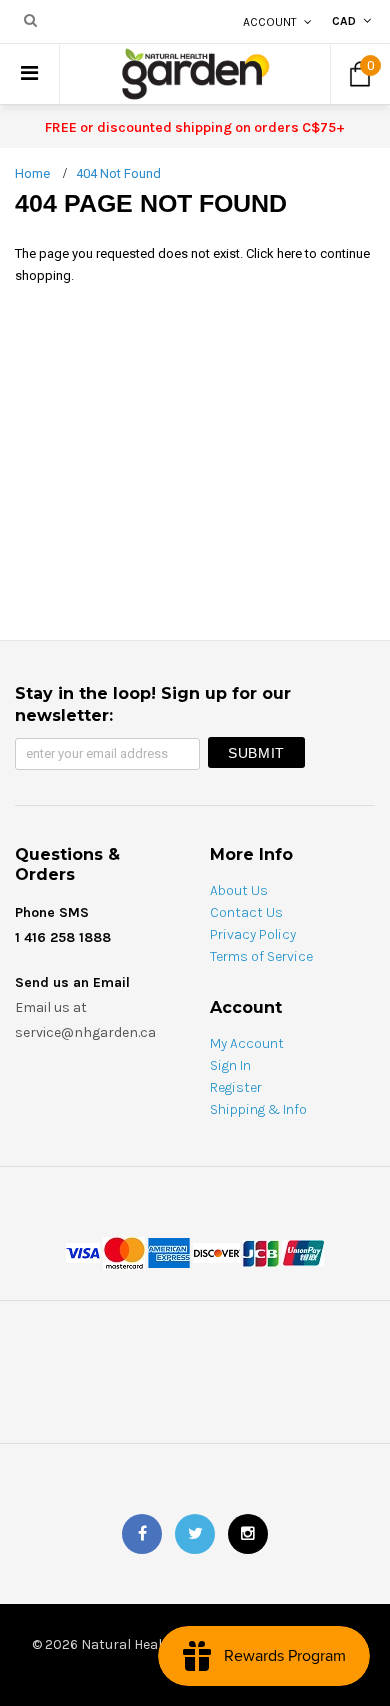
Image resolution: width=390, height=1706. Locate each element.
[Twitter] (195, 1534)
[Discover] (216, 1251)
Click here (275, 253)
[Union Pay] (303, 1251)
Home (32, 173)
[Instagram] (248, 1534)
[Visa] (83, 1251)
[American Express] (169, 1251)
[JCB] (261, 1251)
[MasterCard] (124, 1251)
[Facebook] (142, 1534)
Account (270, 22)
